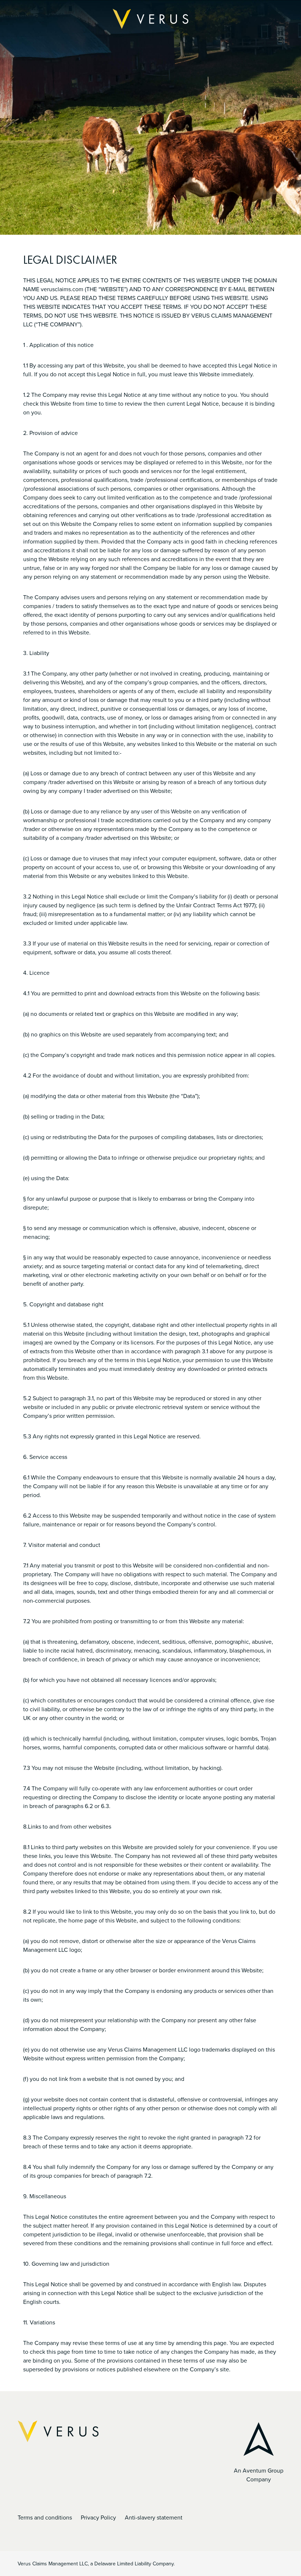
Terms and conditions (45, 2517)
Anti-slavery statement (154, 2517)
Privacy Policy (98, 2517)
